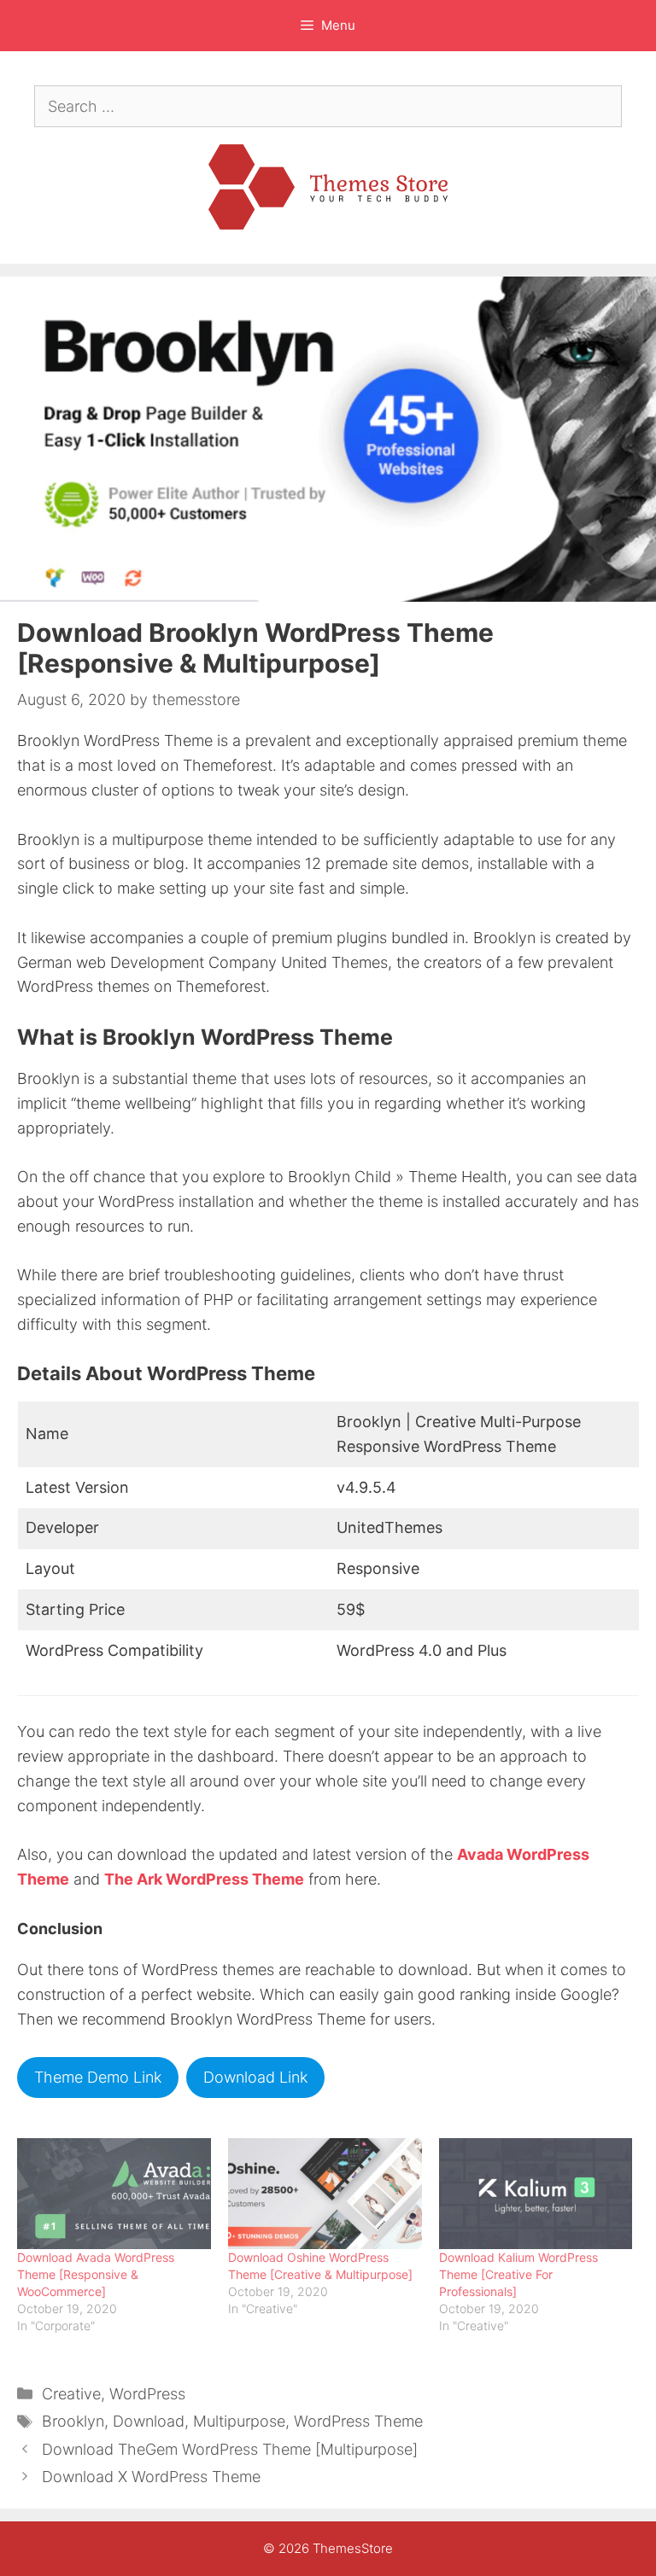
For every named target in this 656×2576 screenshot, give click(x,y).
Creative (71, 2394)
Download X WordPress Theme (151, 2477)
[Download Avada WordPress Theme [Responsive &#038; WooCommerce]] (114, 2194)
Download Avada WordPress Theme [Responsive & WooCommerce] (96, 2274)
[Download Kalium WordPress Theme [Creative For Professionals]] (536, 2194)
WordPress (147, 2394)
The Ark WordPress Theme (204, 1879)
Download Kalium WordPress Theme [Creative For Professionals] (518, 2274)
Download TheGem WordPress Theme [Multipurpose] (230, 2449)
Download (149, 2421)
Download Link (255, 2077)
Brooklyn (73, 2421)
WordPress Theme (358, 2421)
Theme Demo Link (98, 2077)
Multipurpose (239, 2421)
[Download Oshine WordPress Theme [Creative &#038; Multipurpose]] (325, 2194)
